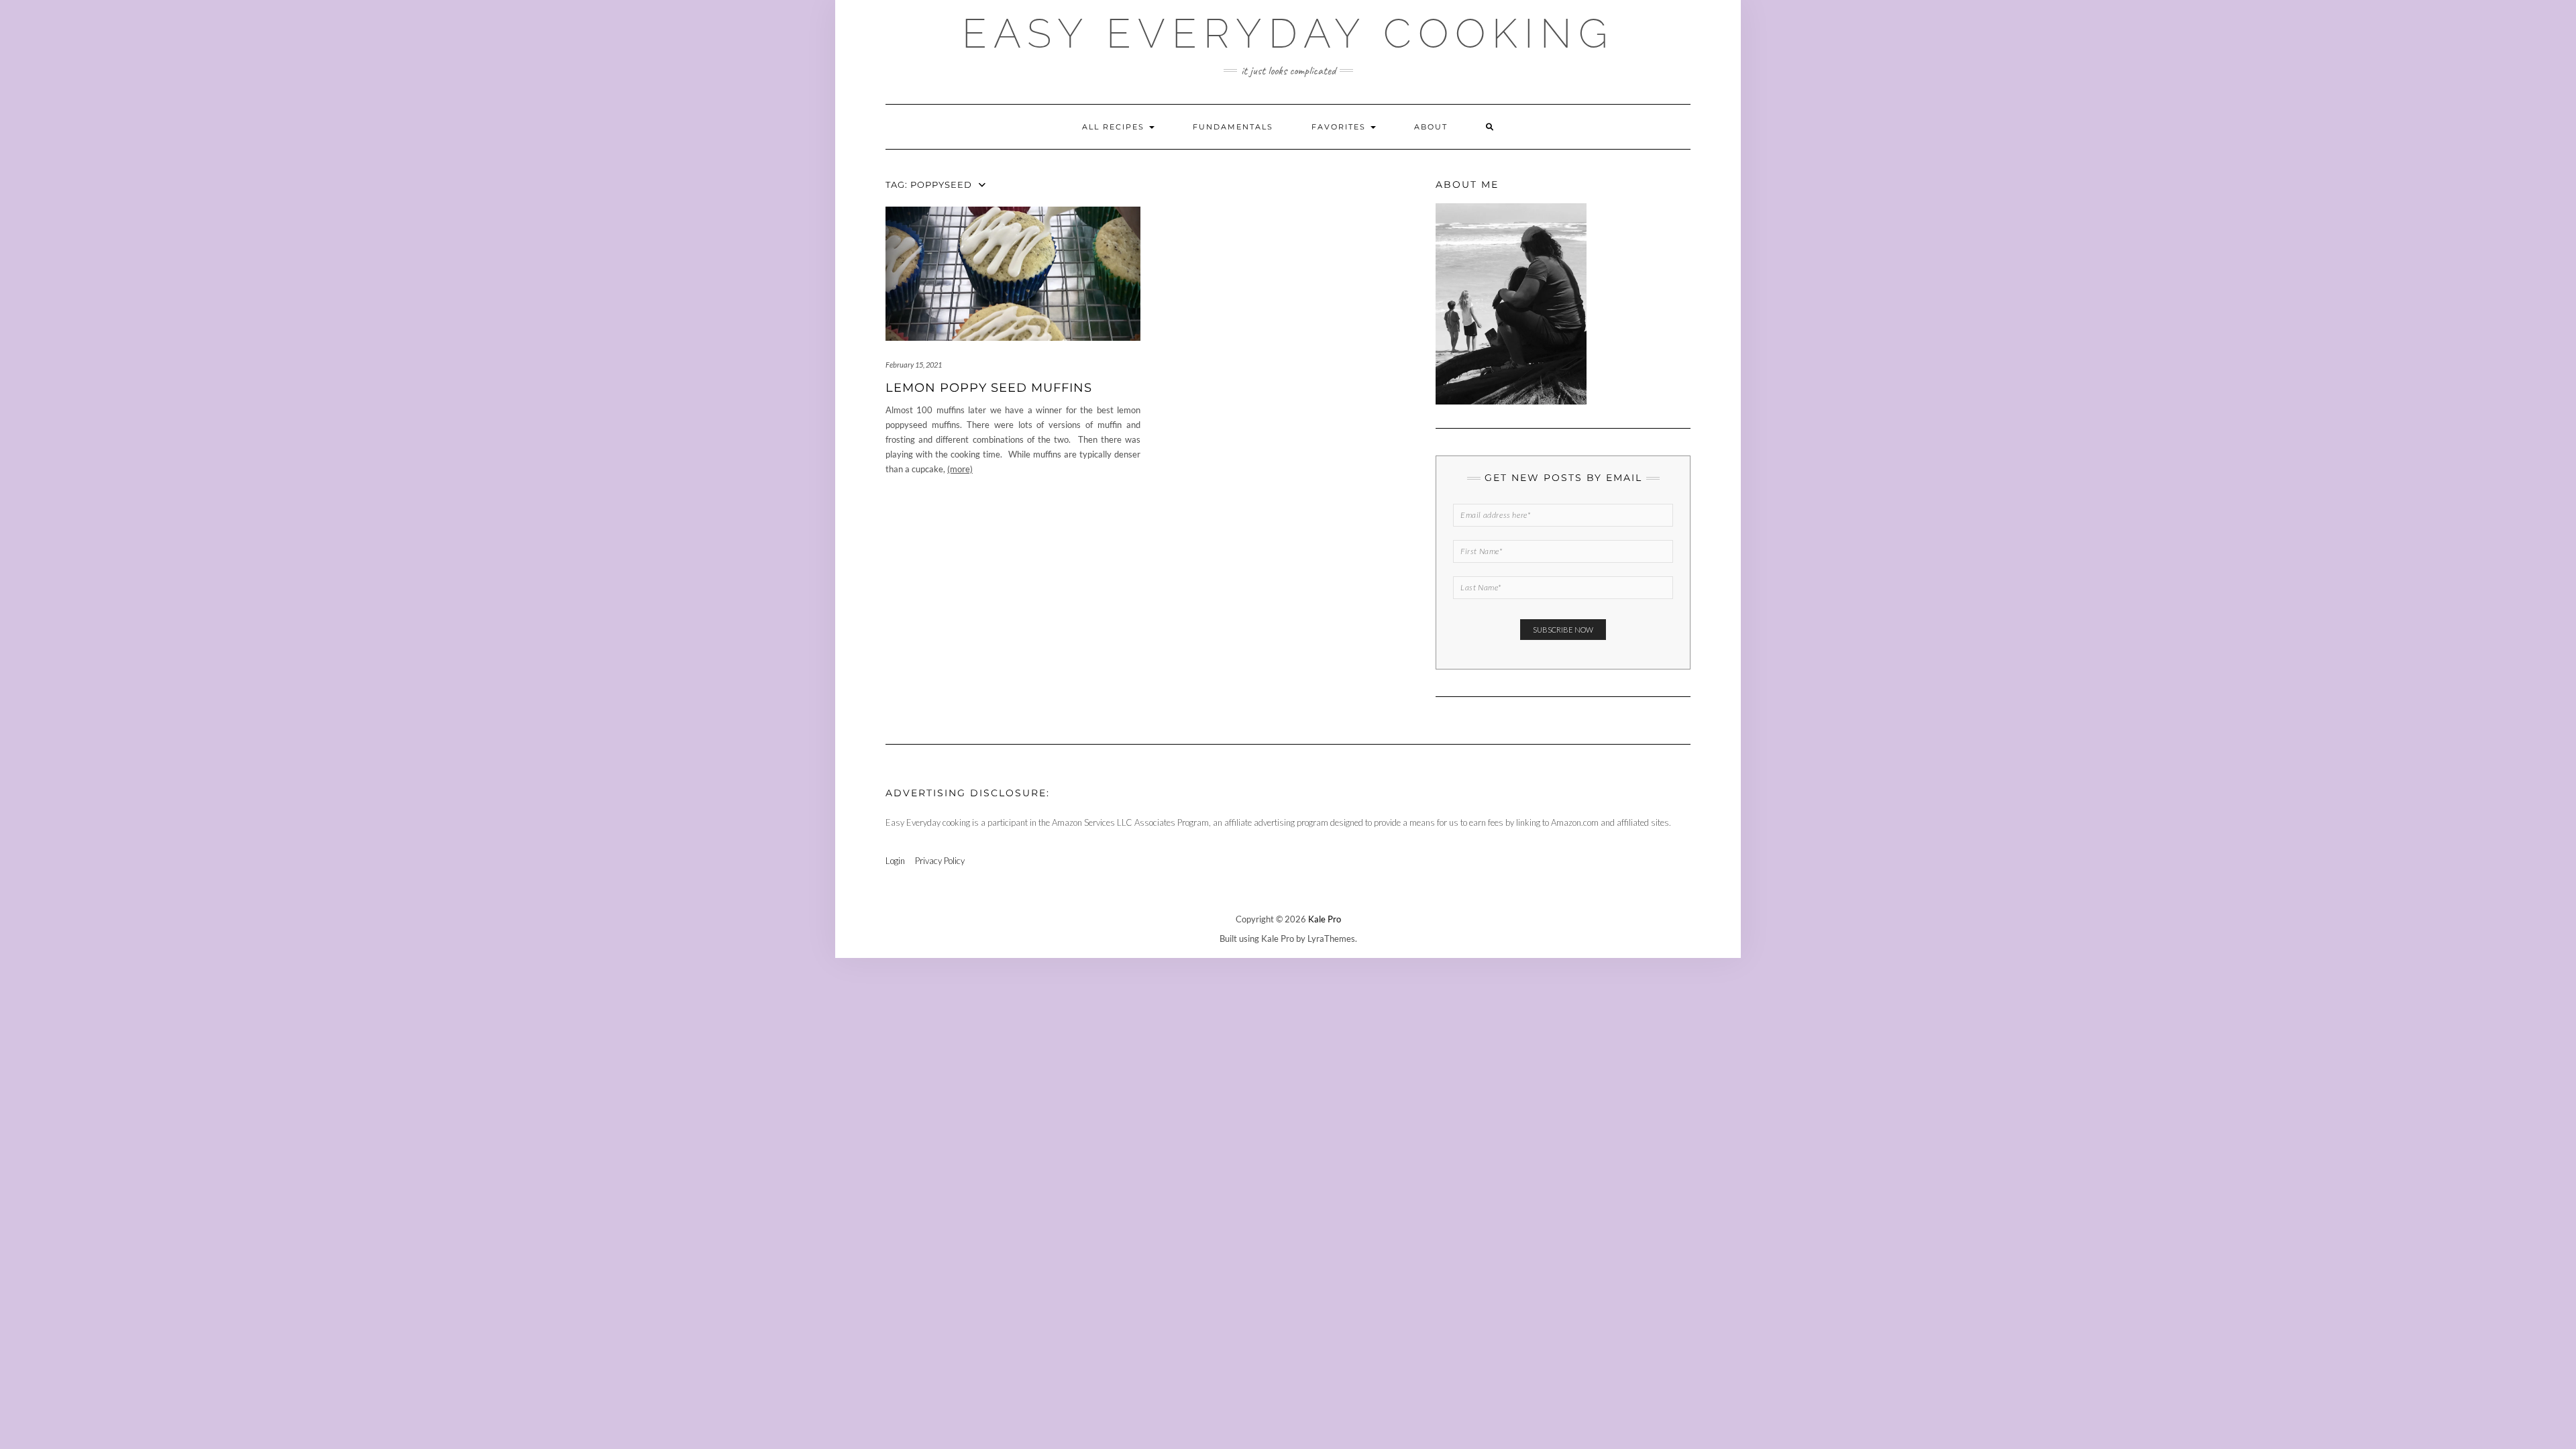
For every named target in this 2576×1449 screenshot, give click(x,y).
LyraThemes (1331, 938)
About (1431, 127)
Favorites (1340, 127)
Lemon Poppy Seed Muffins (989, 388)
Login (895, 861)
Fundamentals (1233, 127)
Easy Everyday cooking (1288, 34)
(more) (960, 469)
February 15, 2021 (914, 365)
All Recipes (1115, 127)
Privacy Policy (940, 861)
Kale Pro (1325, 919)
